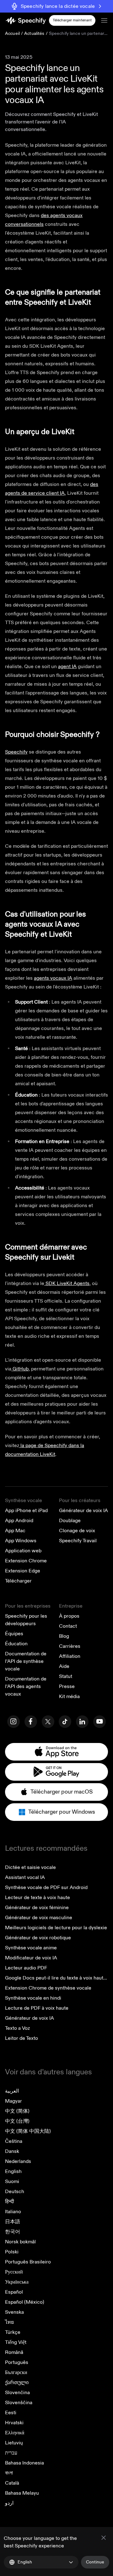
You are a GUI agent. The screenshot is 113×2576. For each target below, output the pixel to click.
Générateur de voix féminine (37, 1908)
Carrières (70, 1646)
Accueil (12, 33)
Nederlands (18, 2161)
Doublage (70, 1521)
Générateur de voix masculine (39, 1918)
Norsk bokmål (20, 2242)
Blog (64, 1636)
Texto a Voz (17, 2028)
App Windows (21, 1541)
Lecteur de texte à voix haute (38, 1898)
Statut (66, 1676)
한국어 (13, 2232)
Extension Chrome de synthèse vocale (48, 1988)
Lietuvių (14, 2443)
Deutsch (15, 2192)
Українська (17, 2282)
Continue (95, 2562)
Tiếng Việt (16, 2342)
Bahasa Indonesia (24, 2463)
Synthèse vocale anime (31, 1948)
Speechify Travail (78, 1541)
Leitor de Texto (22, 2038)
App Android (19, 1521)
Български (16, 2372)
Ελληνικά (15, 2433)
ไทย (9, 2322)
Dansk (12, 2151)
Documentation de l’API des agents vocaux (26, 1686)
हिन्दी (10, 2202)
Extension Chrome (26, 1561)
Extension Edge (23, 1571)
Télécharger (18, 1581)
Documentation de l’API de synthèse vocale (26, 1661)
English (13, 2171)
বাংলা (9, 2473)
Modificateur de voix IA (31, 1958)
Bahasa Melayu (22, 2493)
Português (17, 2362)
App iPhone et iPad (26, 1511)
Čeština (14, 2141)
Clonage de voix (77, 1531)
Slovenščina (19, 2403)
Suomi (12, 2181)
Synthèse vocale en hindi (33, 1998)
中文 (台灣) (17, 2121)
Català (12, 2483)
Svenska (14, 2312)
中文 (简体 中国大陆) (28, 2131)
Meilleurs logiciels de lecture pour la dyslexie (56, 1928)
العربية (12, 2091)
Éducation (16, 1644)
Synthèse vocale (24, 1500)
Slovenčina (17, 2393)
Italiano (13, 2212)
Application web (23, 1551)
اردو (9, 2503)
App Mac (15, 1531)
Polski (12, 2252)
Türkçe (13, 2332)
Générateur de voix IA (83, 1511)
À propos (69, 1616)
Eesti (11, 2413)
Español (14, 2292)
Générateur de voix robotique (38, 1938)
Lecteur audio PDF (26, 1968)
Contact (68, 1626)
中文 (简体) (17, 2111)
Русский (14, 2272)
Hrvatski (14, 2423)
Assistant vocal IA (25, 1877)
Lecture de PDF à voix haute (37, 2008)
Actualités (34, 33)
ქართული (17, 2383)
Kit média (69, 1696)
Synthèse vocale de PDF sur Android (46, 1887)
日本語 (13, 2222)
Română (14, 2352)
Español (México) (25, 2302)
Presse (67, 1686)
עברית (11, 2453)
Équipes (14, 1634)
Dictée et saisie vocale (30, 1867)
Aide (64, 1666)
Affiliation (70, 1656)
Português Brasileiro (28, 2262)
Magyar (13, 2101)
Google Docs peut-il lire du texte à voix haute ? (57, 1978)
